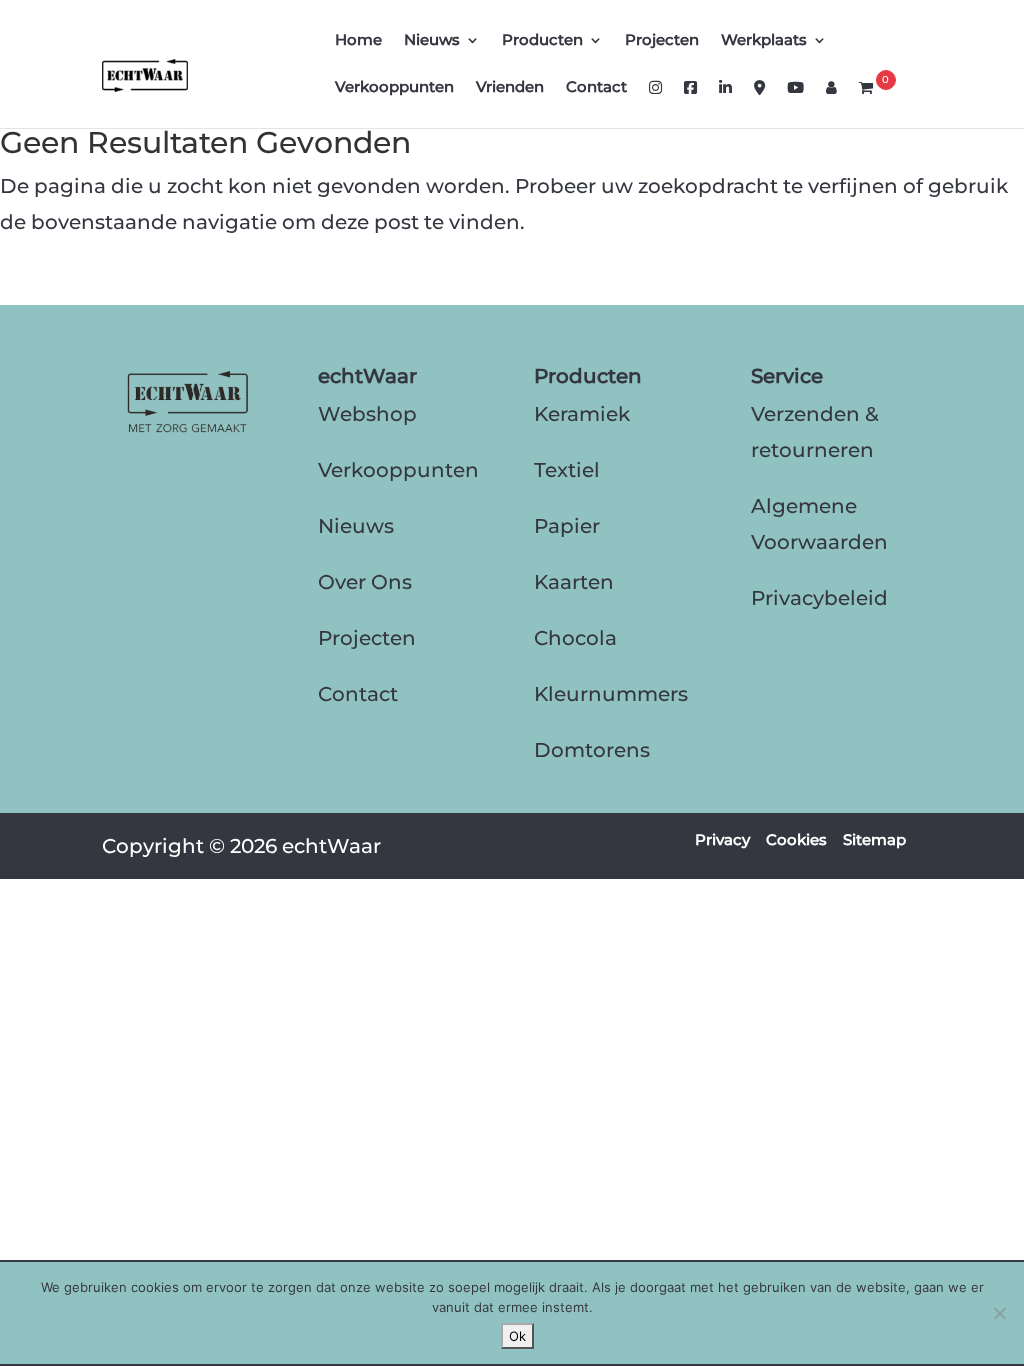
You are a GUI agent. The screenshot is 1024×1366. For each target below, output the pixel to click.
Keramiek (582, 414)
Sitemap (874, 839)
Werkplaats (764, 41)
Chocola (575, 638)
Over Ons (365, 582)
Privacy (722, 839)
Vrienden (510, 88)
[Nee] (999, 1313)
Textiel (567, 470)
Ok (517, 1336)
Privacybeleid (819, 598)
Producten (542, 41)
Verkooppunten (394, 88)
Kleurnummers (611, 694)
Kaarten (574, 582)
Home (358, 41)
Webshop (367, 414)
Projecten (662, 41)
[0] (866, 104)
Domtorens (592, 750)
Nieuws (432, 41)
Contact (596, 88)
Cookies (796, 839)
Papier (567, 526)
